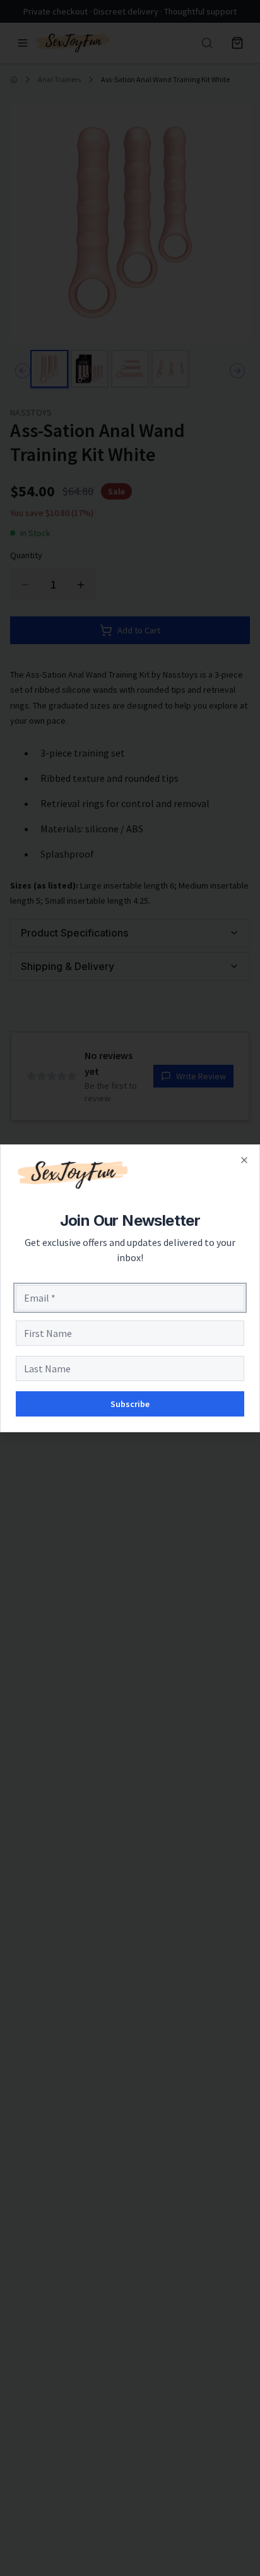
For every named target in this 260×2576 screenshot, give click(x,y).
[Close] (244, 1160)
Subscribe (130, 1404)
